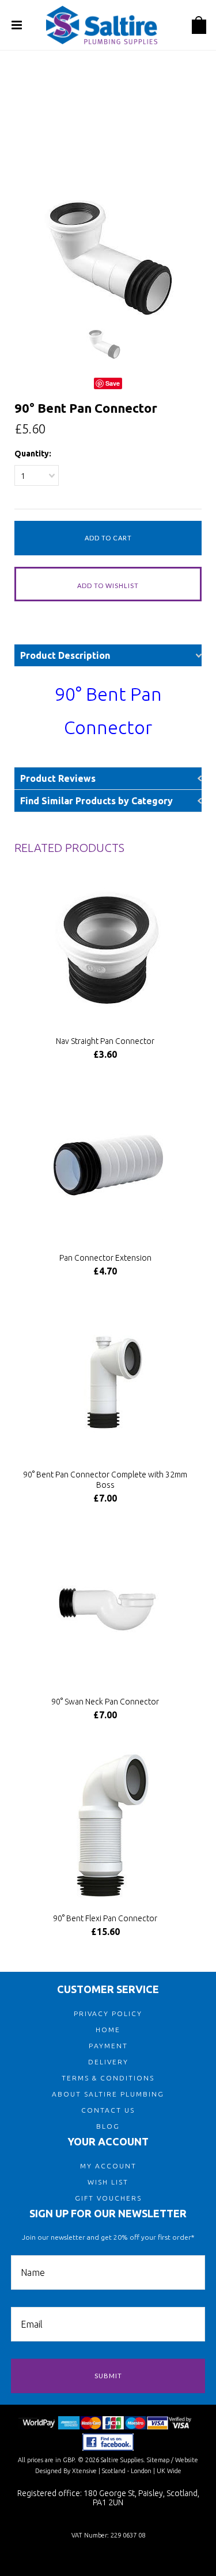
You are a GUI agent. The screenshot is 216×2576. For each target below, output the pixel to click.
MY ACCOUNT (108, 2166)
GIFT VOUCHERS (108, 2198)
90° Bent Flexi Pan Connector (105, 1918)
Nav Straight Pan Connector (105, 1041)
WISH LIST (108, 2182)
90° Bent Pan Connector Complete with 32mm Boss (105, 1480)
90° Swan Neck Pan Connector (105, 1702)
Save (113, 383)
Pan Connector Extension (105, 1258)
